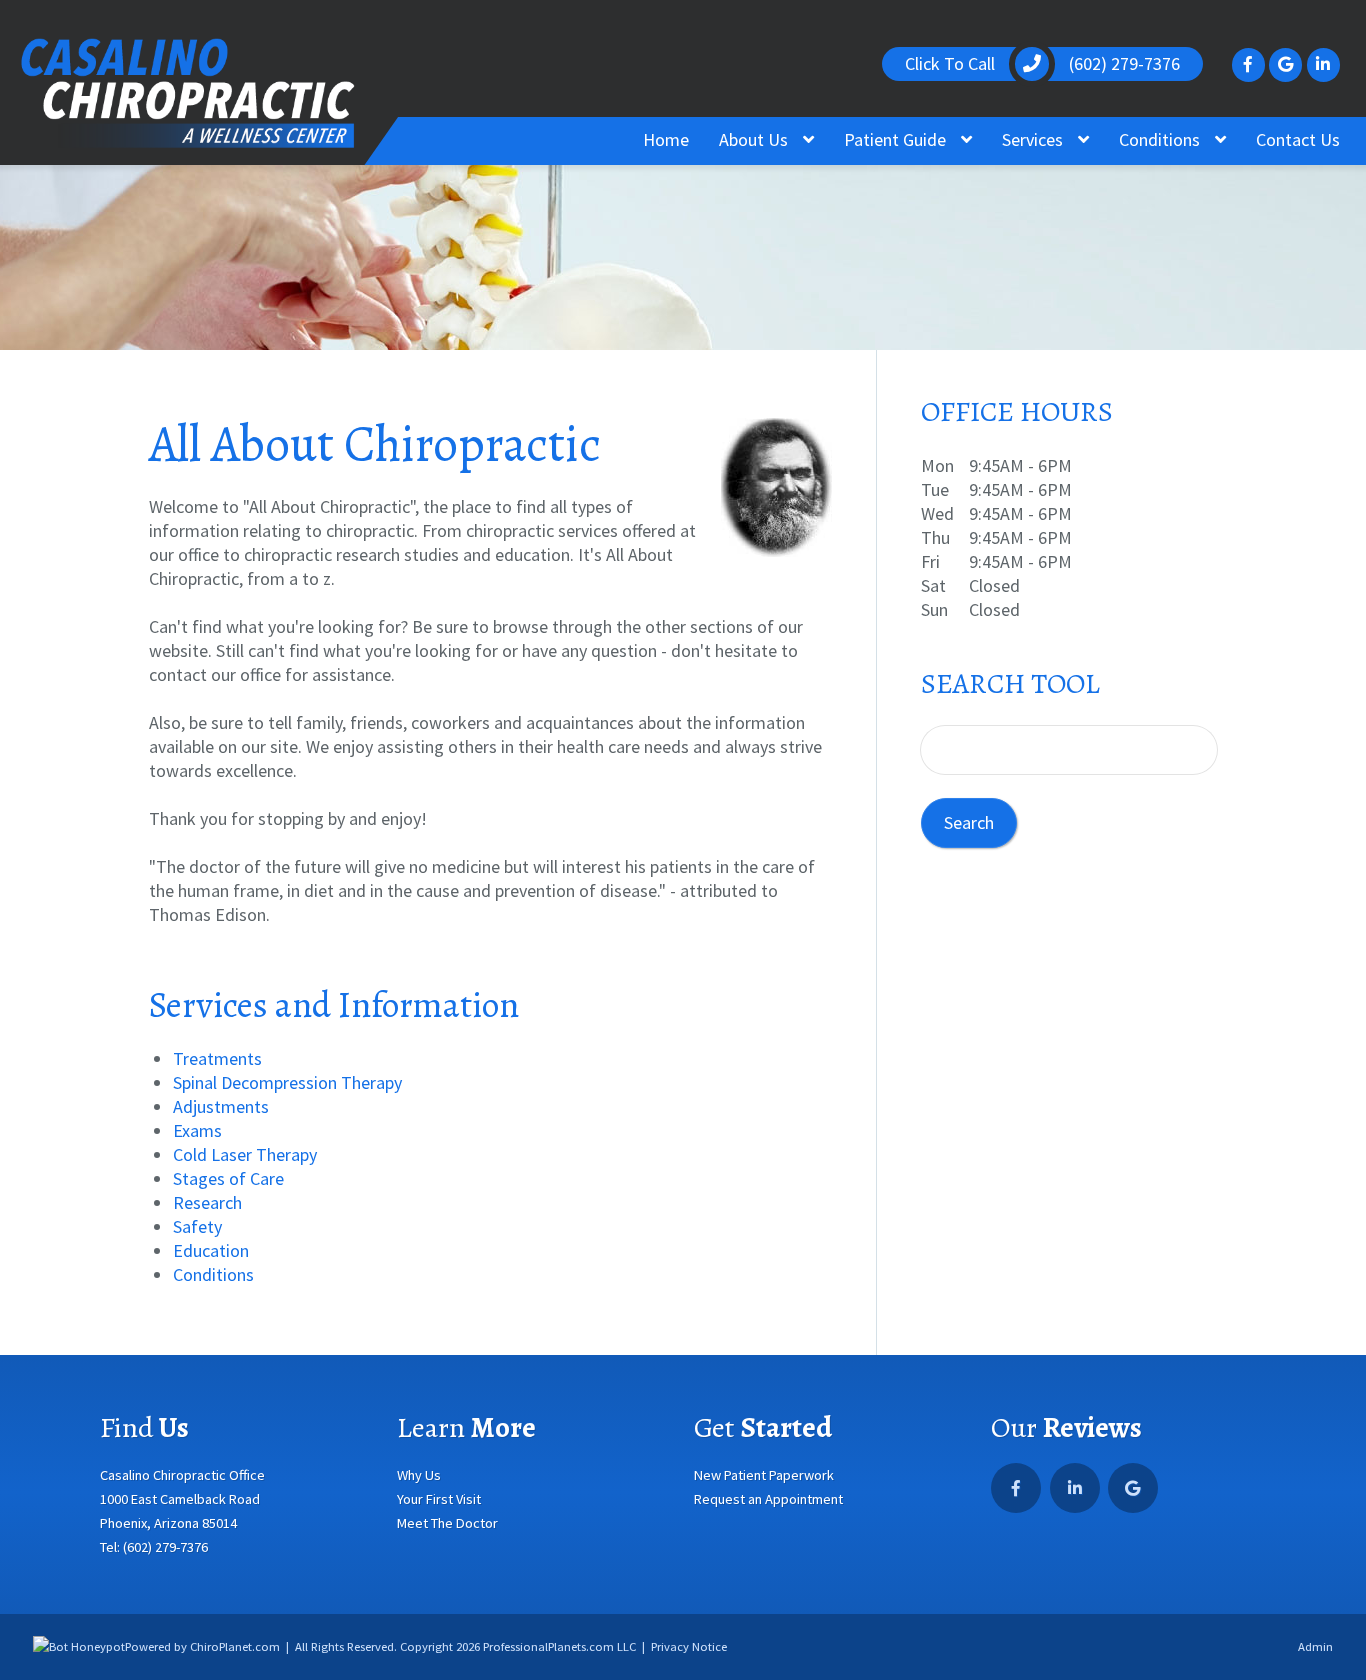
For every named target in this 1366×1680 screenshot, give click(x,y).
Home (666, 139)
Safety (197, 1226)
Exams (197, 1130)
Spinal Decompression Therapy (287, 1082)
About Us (755, 139)
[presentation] (79, 1646)
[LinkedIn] (1323, 64)
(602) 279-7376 (165, 1547)
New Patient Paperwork (764, 1475)
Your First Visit (439, 1499)
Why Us (419, 1475)
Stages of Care (228, 1178)
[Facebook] (1248, 64)
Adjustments (221, 1106)
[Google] (1285, 64)
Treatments (217, 1058)
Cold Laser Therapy (245, 1154)
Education (211, 1250)
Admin (1315, 1646)
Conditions (1161, 139)
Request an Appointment (768, 1499)
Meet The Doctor (447, 1523)
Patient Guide (897, 139)
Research (207, 1202)
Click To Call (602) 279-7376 (1043, 63)
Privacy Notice (689, 1646)
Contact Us (1298, 139)
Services (1034, 139)
